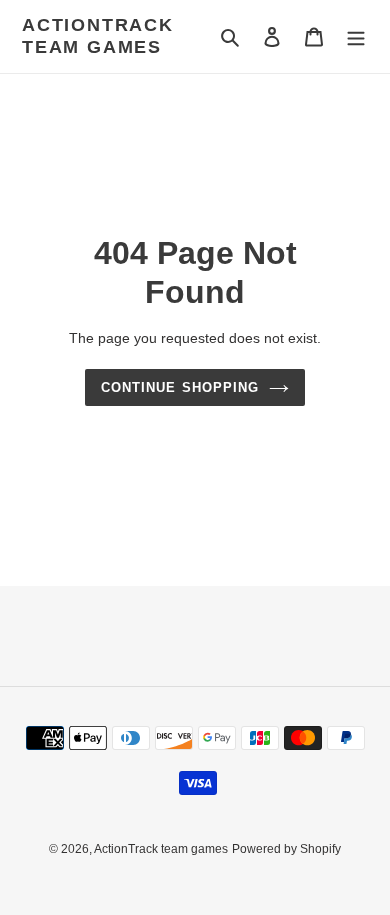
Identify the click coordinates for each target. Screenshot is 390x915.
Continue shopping (180, 387)
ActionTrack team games (98, 36)
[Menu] (356, 36)
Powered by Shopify (286, 849)
